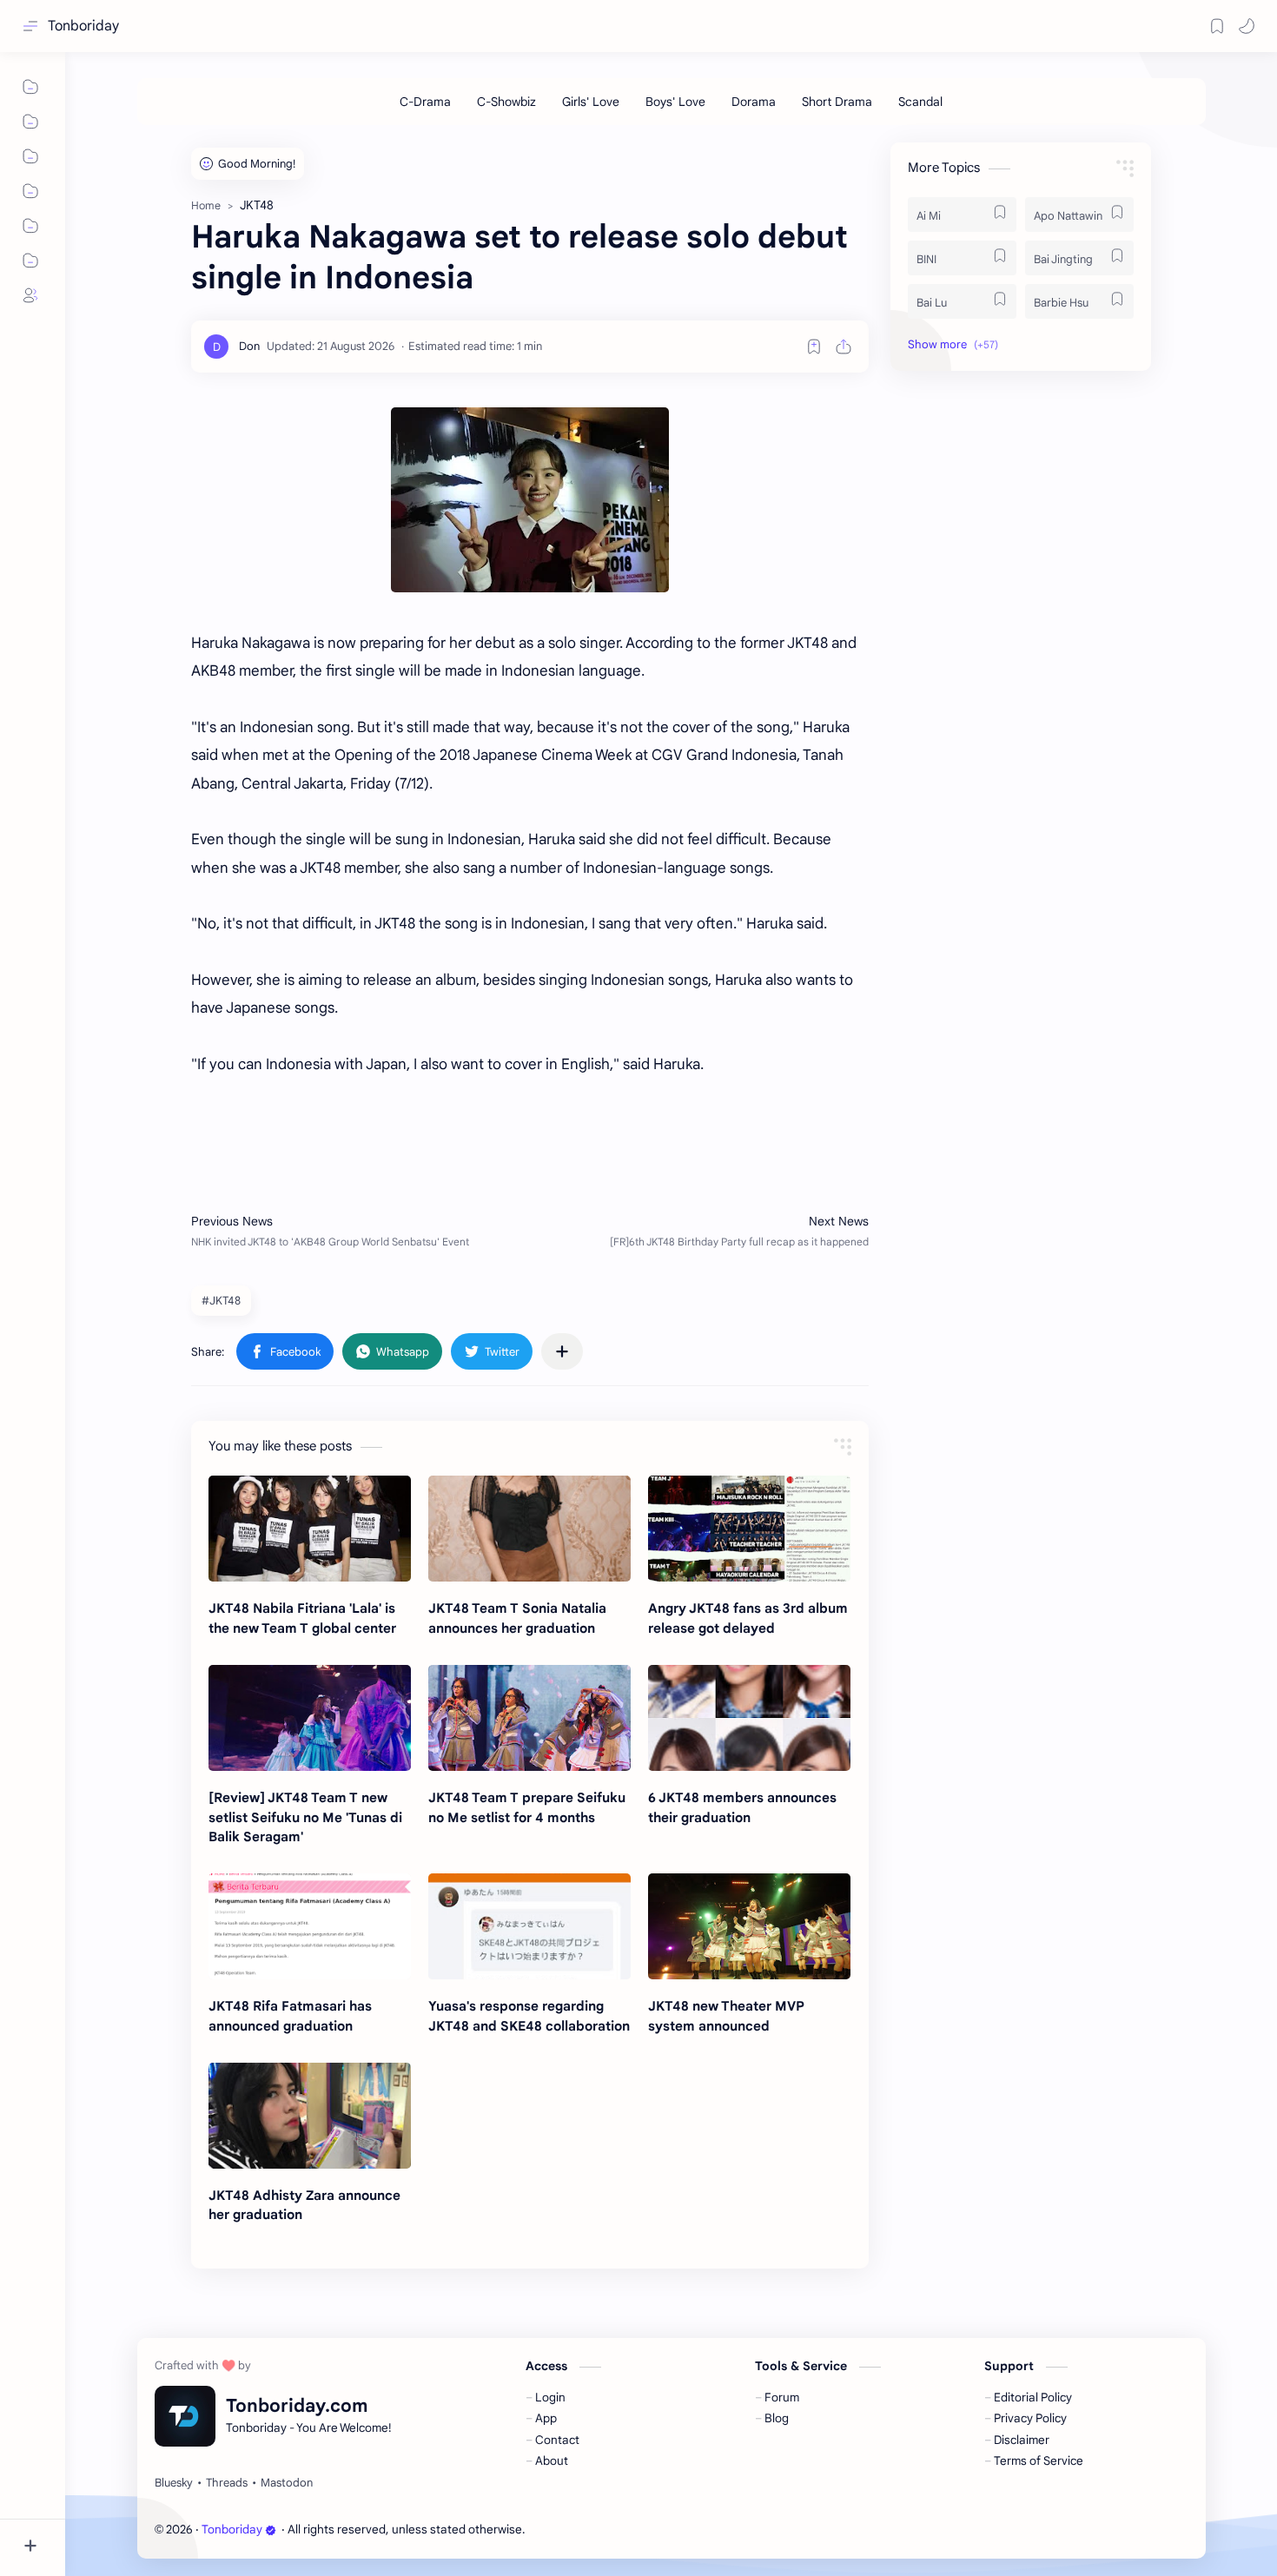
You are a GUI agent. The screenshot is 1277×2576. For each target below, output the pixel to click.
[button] (1247, 26)
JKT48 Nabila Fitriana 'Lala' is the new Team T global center (302, 1618)
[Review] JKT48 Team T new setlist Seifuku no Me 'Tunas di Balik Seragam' (305, 1817)
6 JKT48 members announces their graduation (742, 1807)
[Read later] (814, 347)
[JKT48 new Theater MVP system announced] (749, 1926)
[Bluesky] (174, 2483)
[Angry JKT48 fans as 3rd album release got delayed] (749, 1529)
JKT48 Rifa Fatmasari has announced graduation (290, 2016)
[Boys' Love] (675, 102)
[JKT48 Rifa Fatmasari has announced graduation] (310, 1926)
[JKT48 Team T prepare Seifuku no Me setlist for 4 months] (529, 1718)
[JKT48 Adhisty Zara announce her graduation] (310, 2116)
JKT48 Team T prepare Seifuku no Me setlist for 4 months (527, 1807)
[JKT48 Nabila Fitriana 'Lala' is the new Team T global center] (310, 1529)
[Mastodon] (287, 2483)
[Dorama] (754, 102)
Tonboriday (83, 26)
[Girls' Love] (591, 102)
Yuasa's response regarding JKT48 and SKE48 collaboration (529, 2016)
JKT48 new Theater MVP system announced (726, 2016)
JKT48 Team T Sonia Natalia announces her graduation (517, 1618)
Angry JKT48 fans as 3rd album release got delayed (748, 1618)
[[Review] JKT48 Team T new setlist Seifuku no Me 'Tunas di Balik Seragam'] (310, 1718)
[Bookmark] (1217, 26)
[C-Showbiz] (506, 102)
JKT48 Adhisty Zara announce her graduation (304, 2205)
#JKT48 (221, 1301)
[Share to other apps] (562, 1351)
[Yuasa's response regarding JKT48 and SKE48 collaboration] (529, 1926)
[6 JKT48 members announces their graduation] (749, 1718)
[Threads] (227, 2483)
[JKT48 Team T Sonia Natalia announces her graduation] (529, 1529)
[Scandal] (920, 102)
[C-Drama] (425, 102)
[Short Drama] (837, 102)
